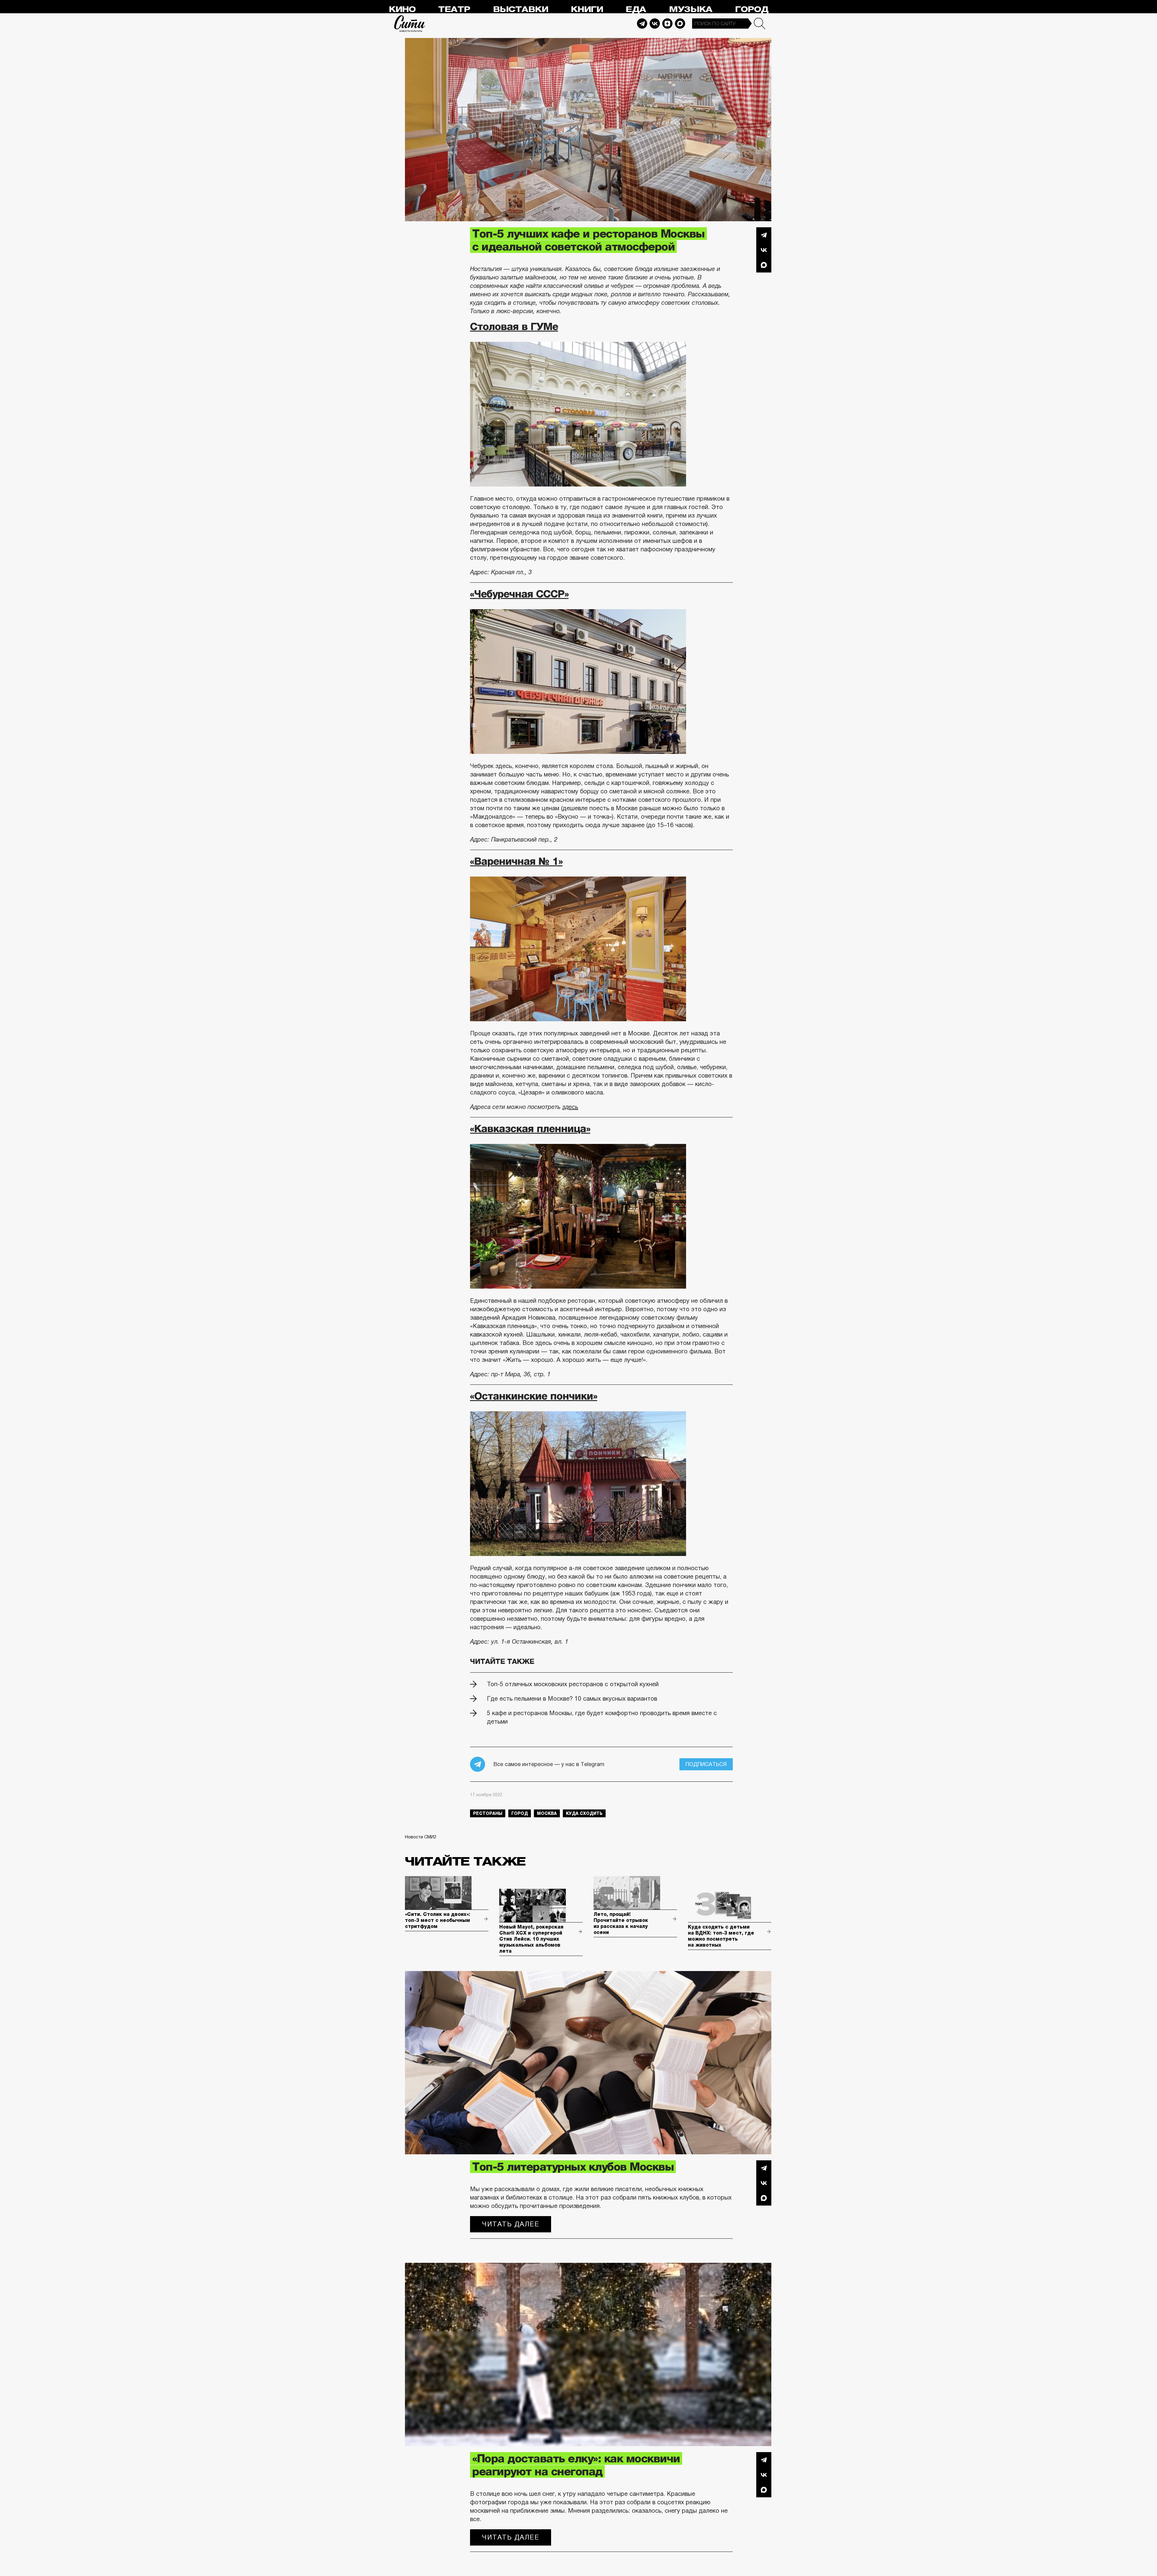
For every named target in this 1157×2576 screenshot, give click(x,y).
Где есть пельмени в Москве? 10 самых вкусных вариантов (572, 1699)
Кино (402, 9)
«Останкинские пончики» (534, 1396)
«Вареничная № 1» (516, 861)
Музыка (691, 9)
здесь (570, 1107)
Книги (587, 9)
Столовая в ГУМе (514, 326)
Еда (636, 9)
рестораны (488, 1813)
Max (680, 24)
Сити (410, 24)
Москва (547, 1813)
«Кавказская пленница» (530, 1129)
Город (752, 9)
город (520, 1813)
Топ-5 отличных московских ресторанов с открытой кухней (573, 1684)
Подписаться (706, 1764)
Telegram (642, 24)
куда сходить (584, 1813)
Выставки (520, 9)
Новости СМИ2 (421, 1837)
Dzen (667, 24)
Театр (454, 9)
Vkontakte (655, 24)
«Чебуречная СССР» (519, 594)
